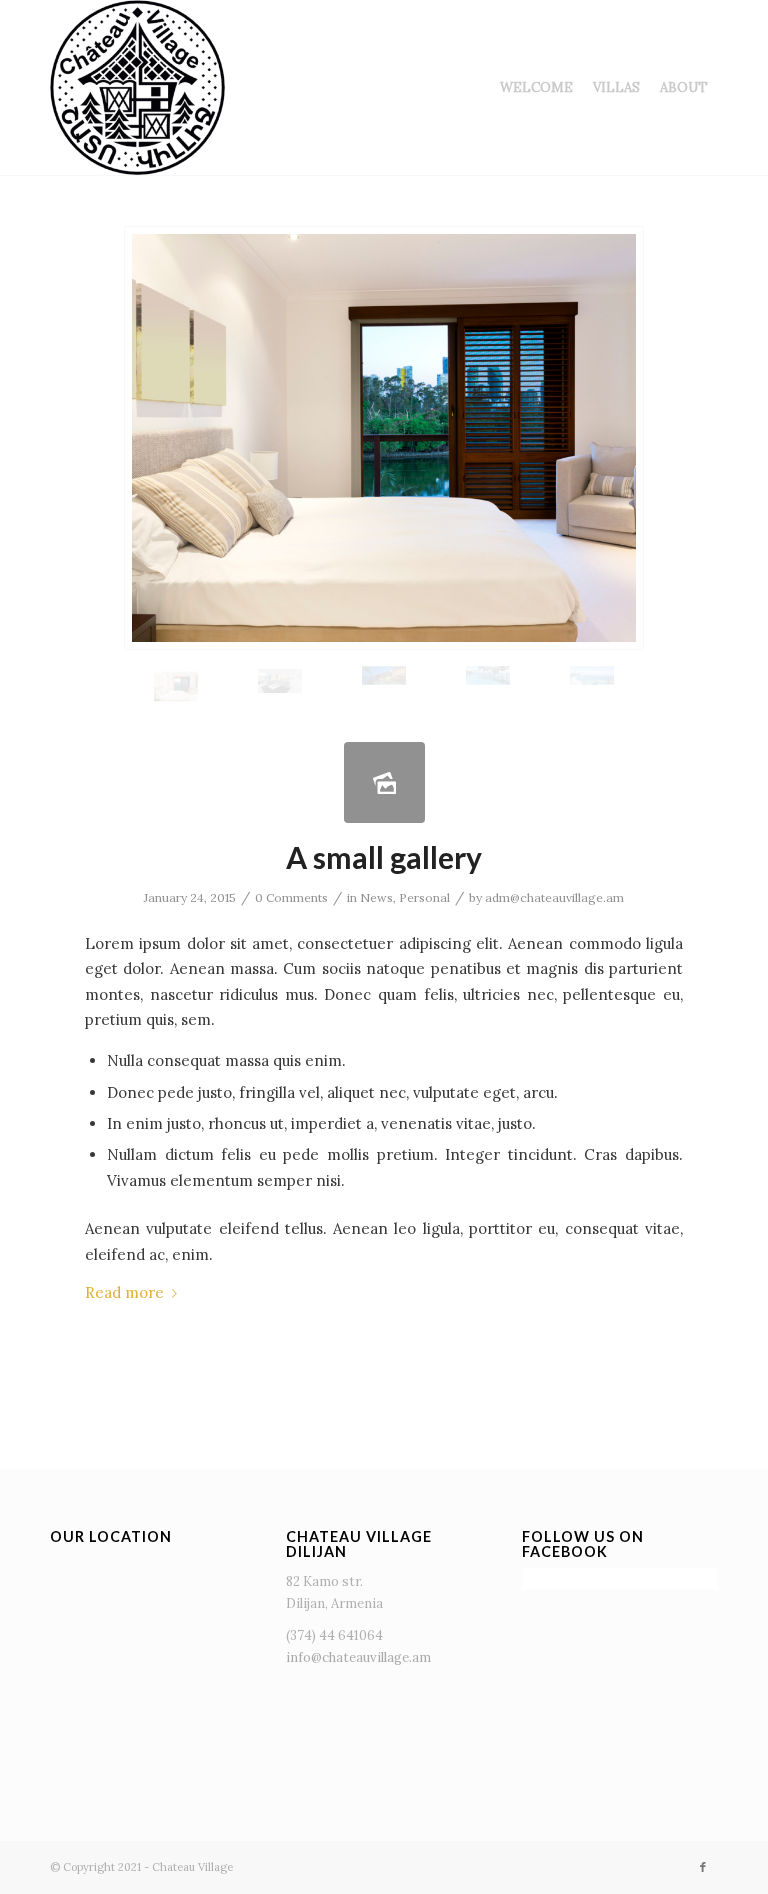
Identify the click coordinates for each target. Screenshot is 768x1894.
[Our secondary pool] (592, 675)
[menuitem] (536, 87)
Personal (424, 897)
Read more (124, 1292)
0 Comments (291, 897)
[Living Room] (280, 681)
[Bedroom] (384, 438)
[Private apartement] (384, 675)
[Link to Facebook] (703, 1867)
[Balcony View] (488, 675)
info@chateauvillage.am (358, 1657)
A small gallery (384, 857)
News (376, 897)
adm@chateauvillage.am (554, 897)
